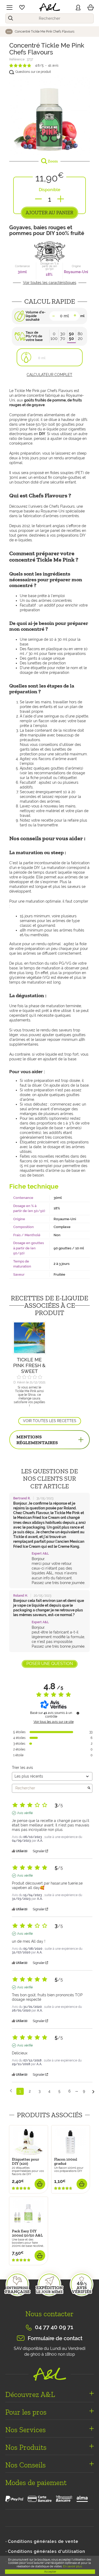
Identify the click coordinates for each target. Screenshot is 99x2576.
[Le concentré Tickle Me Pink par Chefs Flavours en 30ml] (49, 116)
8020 (80, 336)
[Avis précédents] (11, 2091)
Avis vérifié (25, 1813)
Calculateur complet (49, 375)
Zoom (52, 161)
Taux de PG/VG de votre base (34, 336)
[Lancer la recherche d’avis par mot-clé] (89, 1788)
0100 (54, 336)
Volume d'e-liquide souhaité (36, 316)
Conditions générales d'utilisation (47, 2551)
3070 (63, 336)
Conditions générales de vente (43, 2541)
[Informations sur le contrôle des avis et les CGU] (78, 1713)
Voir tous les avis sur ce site (54, 1722)
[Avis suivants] (93, 2092)
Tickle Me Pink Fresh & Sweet (29, 1365)
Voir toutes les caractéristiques (50, 283)
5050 (71, 336)
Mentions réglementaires (37, 1440)
